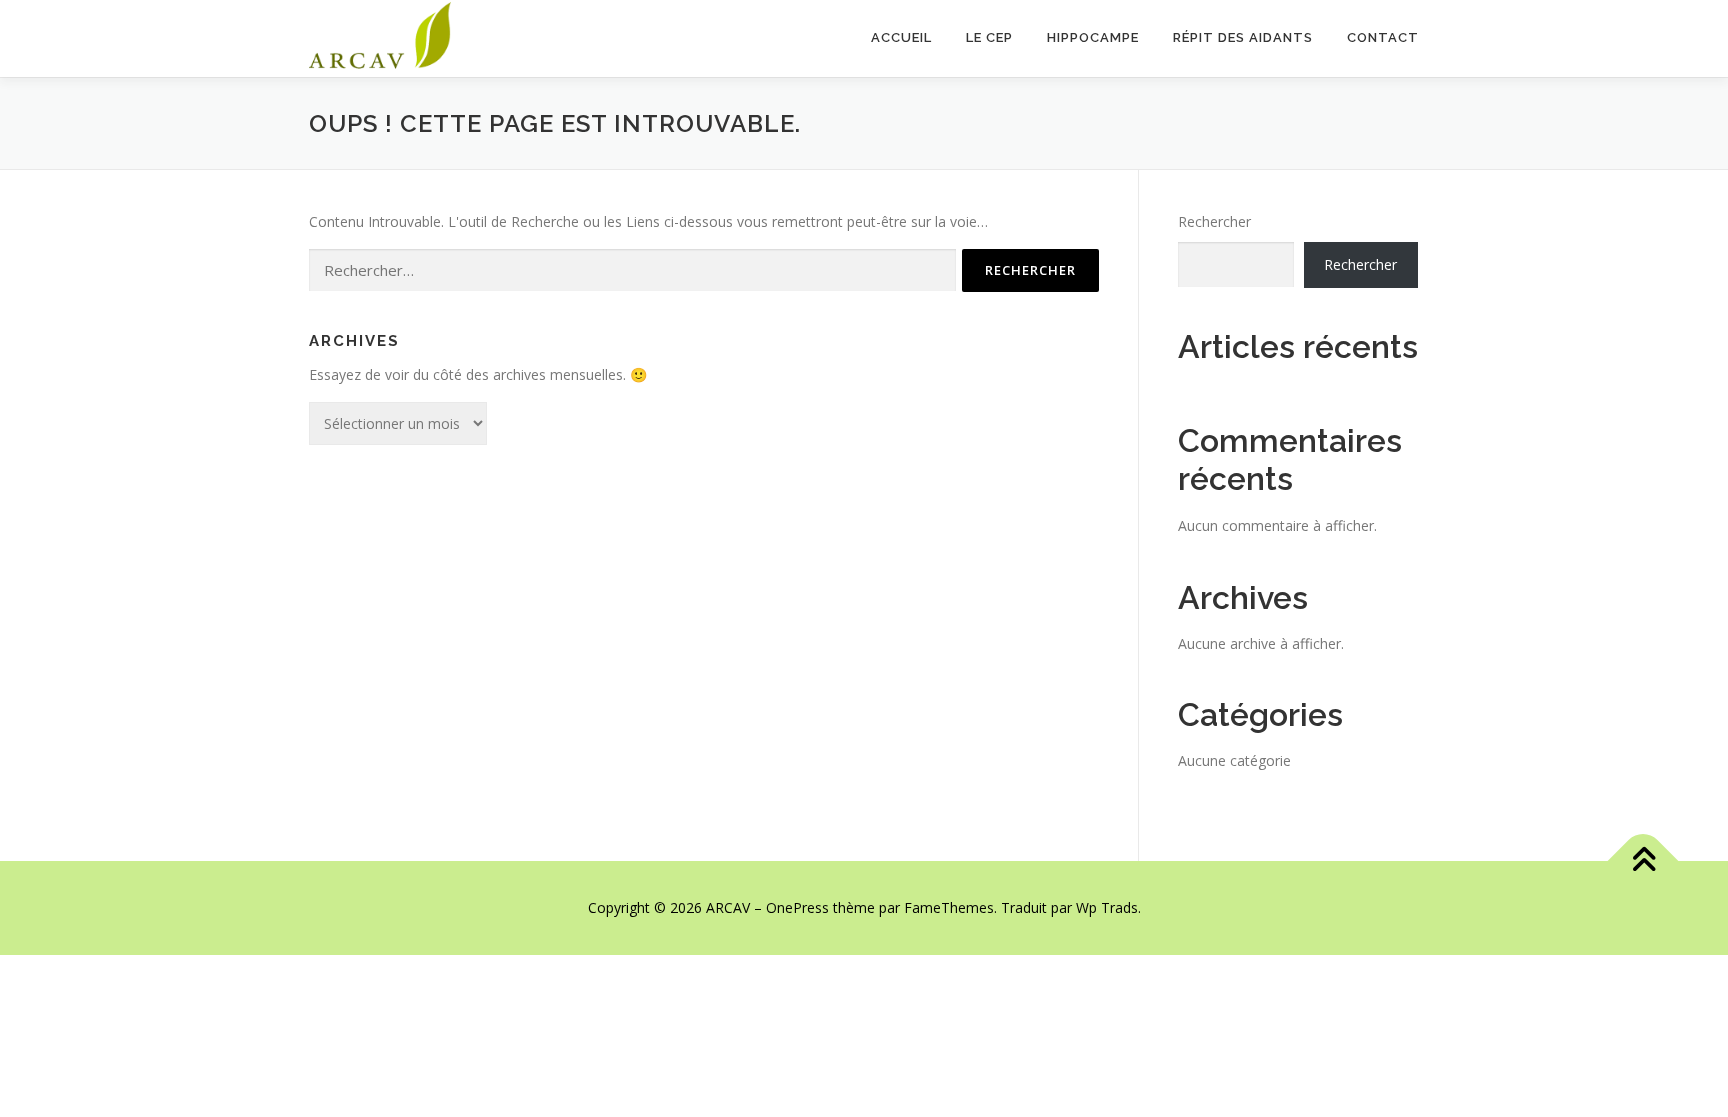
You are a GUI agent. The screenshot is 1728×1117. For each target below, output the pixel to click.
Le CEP (989, 37)
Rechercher (1214, 221)
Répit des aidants (1243, 37)
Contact (1383, 37)
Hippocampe (1093, 37)
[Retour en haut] (1643, 861)
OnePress (797, 907)
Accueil (901, 37)
